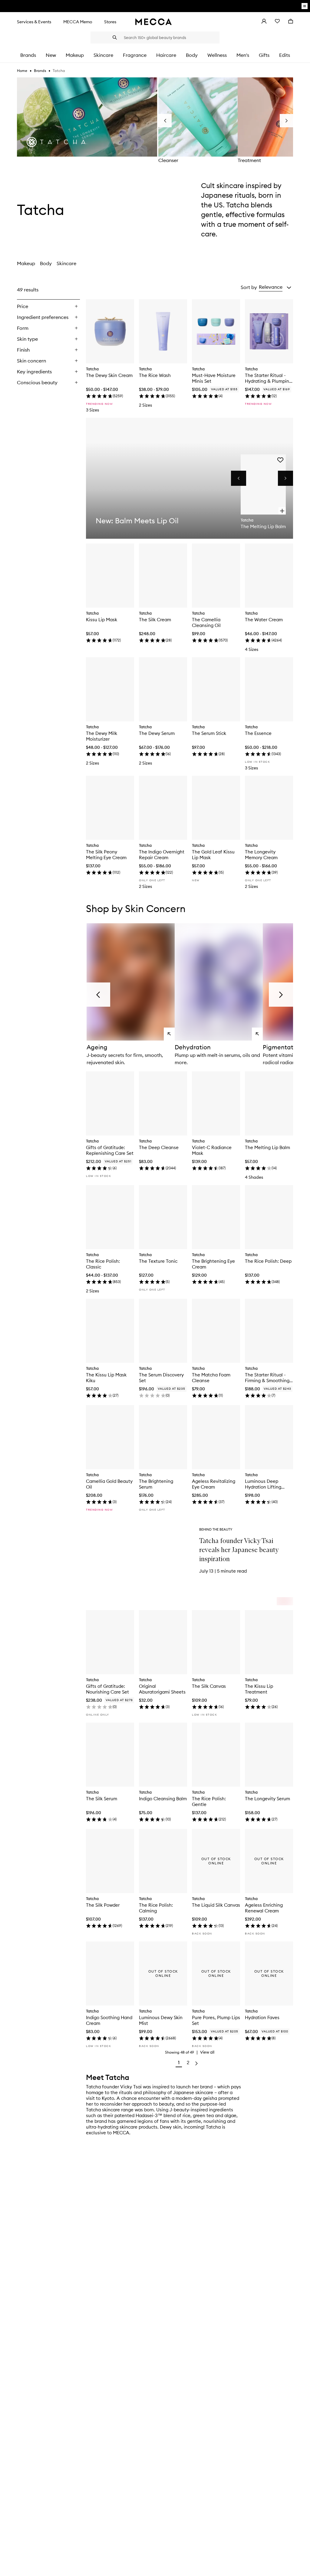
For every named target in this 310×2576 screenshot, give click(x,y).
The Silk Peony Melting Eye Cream (106, 855)
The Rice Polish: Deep (268, 1261)
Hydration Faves (262, 2017)
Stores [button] (110, 22)
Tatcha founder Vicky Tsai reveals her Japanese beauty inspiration (239, 1550)
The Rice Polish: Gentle (209, 1801)
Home (22, 71)
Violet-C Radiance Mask (212, 1150)
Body (46, 263)
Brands (40, 71)
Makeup (26, 263)
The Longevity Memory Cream (261, 855)
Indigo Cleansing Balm (163, 1799)
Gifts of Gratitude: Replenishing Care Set (110, 1150)
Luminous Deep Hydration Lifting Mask (263, 1484)
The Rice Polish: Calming (156, 1908)
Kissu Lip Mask (102, 620)
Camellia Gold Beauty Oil (109, 1484)
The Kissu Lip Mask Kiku (106, 1378)
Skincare (66, 263)
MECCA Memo (78, 22)
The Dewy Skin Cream (109, 375)
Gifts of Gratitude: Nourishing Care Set (107, 1689)
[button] (275, 287)
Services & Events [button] (34, 22)
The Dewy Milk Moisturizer (102, 736)
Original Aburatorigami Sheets (162, 1689)
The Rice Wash (155, 375)
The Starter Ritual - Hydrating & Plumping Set (268, 378)
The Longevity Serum (267, 1799)
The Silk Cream (155, 620)
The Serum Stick (209, 733)
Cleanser (168, 160)
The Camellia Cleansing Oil (206, 622)
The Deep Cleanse (159, 1147)
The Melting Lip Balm (267, 1147)
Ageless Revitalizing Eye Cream (214, 1484)
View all (207, 2052)
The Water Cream (264, 620)
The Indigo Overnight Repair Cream (162, 855)
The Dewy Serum (157, 733)
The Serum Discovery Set (161, 1378)
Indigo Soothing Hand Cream (109, 2020)
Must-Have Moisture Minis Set (214, 378)
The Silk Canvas (209, 1686)
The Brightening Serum (156, 1484)
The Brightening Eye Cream (213, 1264)
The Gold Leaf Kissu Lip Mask (213, 855)
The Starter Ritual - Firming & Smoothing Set (267, 1378)
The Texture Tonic (158, 1261)
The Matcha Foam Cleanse (211, 1378)
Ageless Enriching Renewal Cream (264, 1908)
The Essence (258, 733)
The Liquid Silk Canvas (216, 1905)
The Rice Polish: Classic (103, 1264)
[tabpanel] (155, 1177)
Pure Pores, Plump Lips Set (216, 2020)
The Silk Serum (102, 1799)
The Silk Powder (103, 1905)
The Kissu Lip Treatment (259, 1689)
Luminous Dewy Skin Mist (161, 2020)
